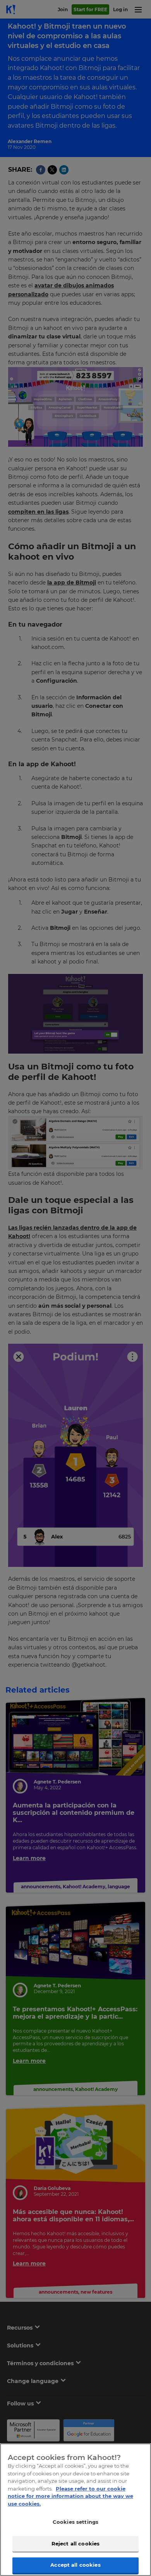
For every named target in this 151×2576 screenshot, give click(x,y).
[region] (75, 2510)
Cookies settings (75, 2522)
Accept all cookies (75, 2565)
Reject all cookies (75, 2544)
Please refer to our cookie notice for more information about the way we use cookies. (70, 2496)
